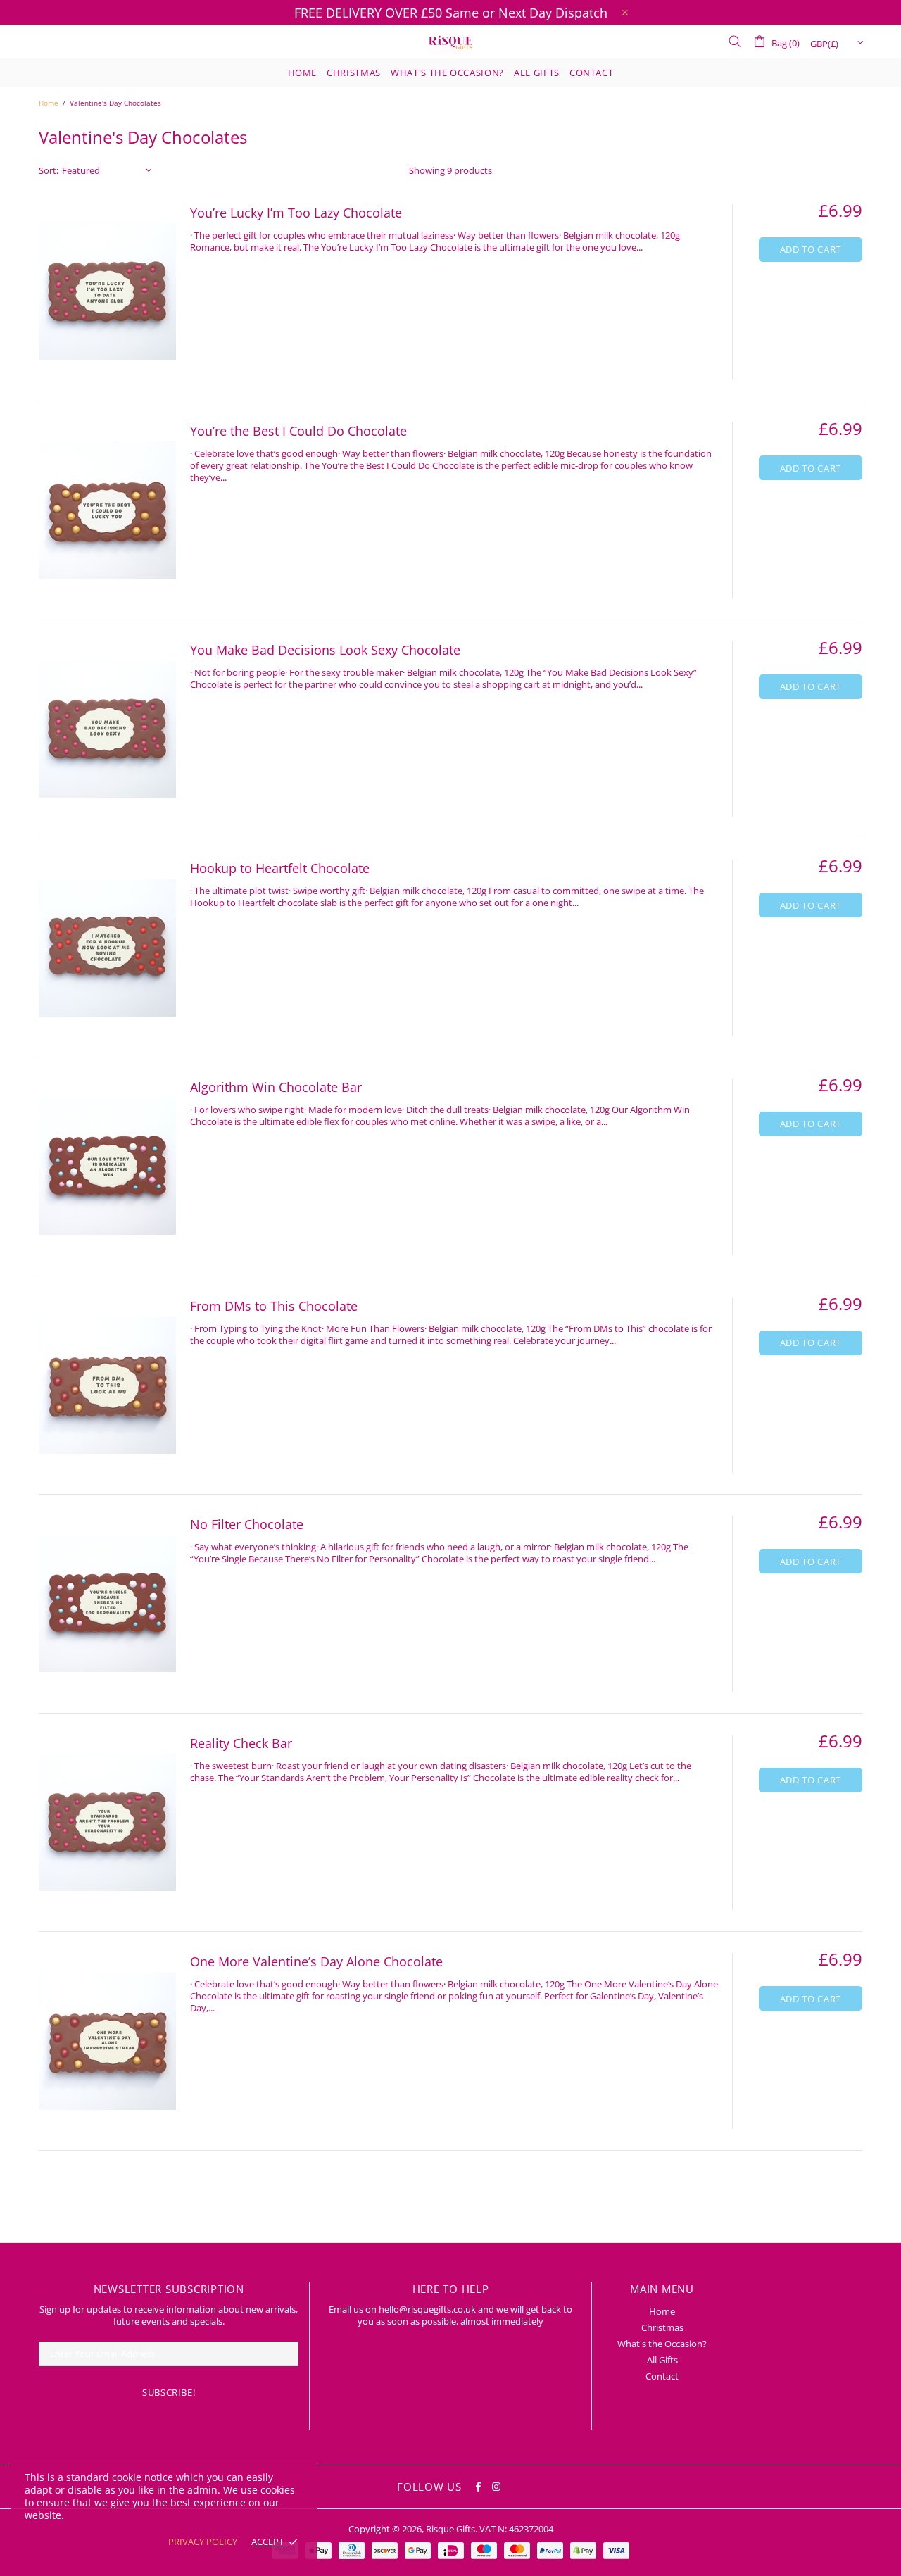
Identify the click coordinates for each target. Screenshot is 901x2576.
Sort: (49, 171)
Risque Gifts (450, 42)
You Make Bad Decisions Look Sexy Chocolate (325, 650)
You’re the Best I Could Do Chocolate (298, 431)
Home (49, 103)
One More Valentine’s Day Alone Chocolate (316, 1961)
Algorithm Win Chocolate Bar (276, 1087)
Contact (662, 2376)
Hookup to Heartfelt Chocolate (280, 868)
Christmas (662, 2328)
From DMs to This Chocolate (274, 1306)
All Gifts (662, 2360)
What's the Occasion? (662, 2344)
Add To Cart (811, 249)
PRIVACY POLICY (203, 2542)
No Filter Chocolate (247, 1524)
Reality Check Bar (241, 1743)
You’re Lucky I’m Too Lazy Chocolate (296, 213)
